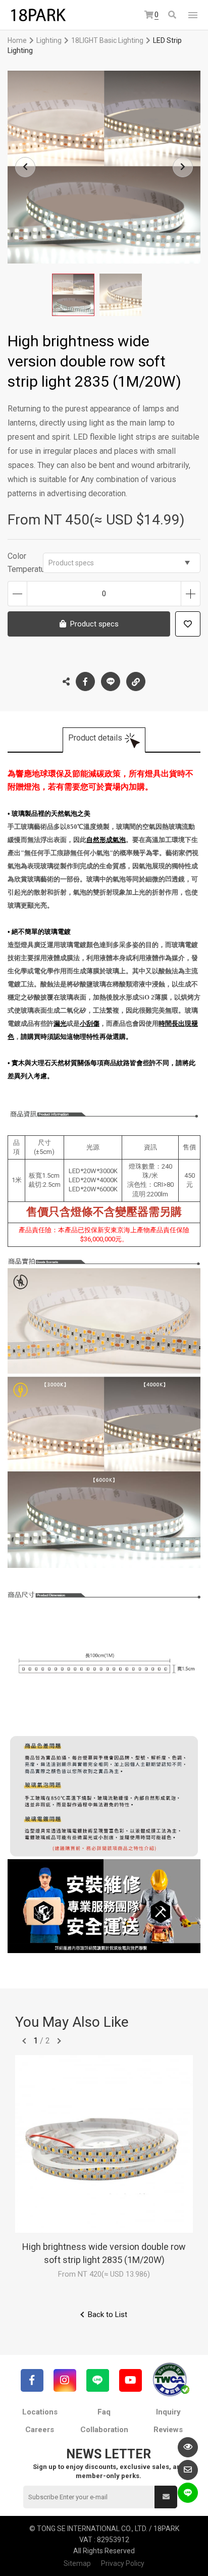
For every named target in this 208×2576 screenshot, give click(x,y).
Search (173, 15)
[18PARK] (38, 15)
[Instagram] (65, 2380)
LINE (111, 681)
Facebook (85, 681)
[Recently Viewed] (188, 2447)
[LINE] (98, 2380)
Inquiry (168, 2412)
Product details (95, 738)
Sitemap (77, 2563)
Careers (40, 2430)
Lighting (49, 40)
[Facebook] (32, 2380)
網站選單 (193, 15)
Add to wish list (188, 624)
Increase (191, 594)
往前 (24, 2041)
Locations (40, 2412)
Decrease (17, 594)
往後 (59, 2041)
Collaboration (104, 2430)
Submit (166, 2497)
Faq (104, 2412)
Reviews (168, 2430)
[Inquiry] (188, 2470)
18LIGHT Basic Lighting (107, 40)
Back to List (108, 2315)
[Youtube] (131, 2380)
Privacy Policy (123, 2563)
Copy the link (136, 681)
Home (17, 40)
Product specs (71, 563)
